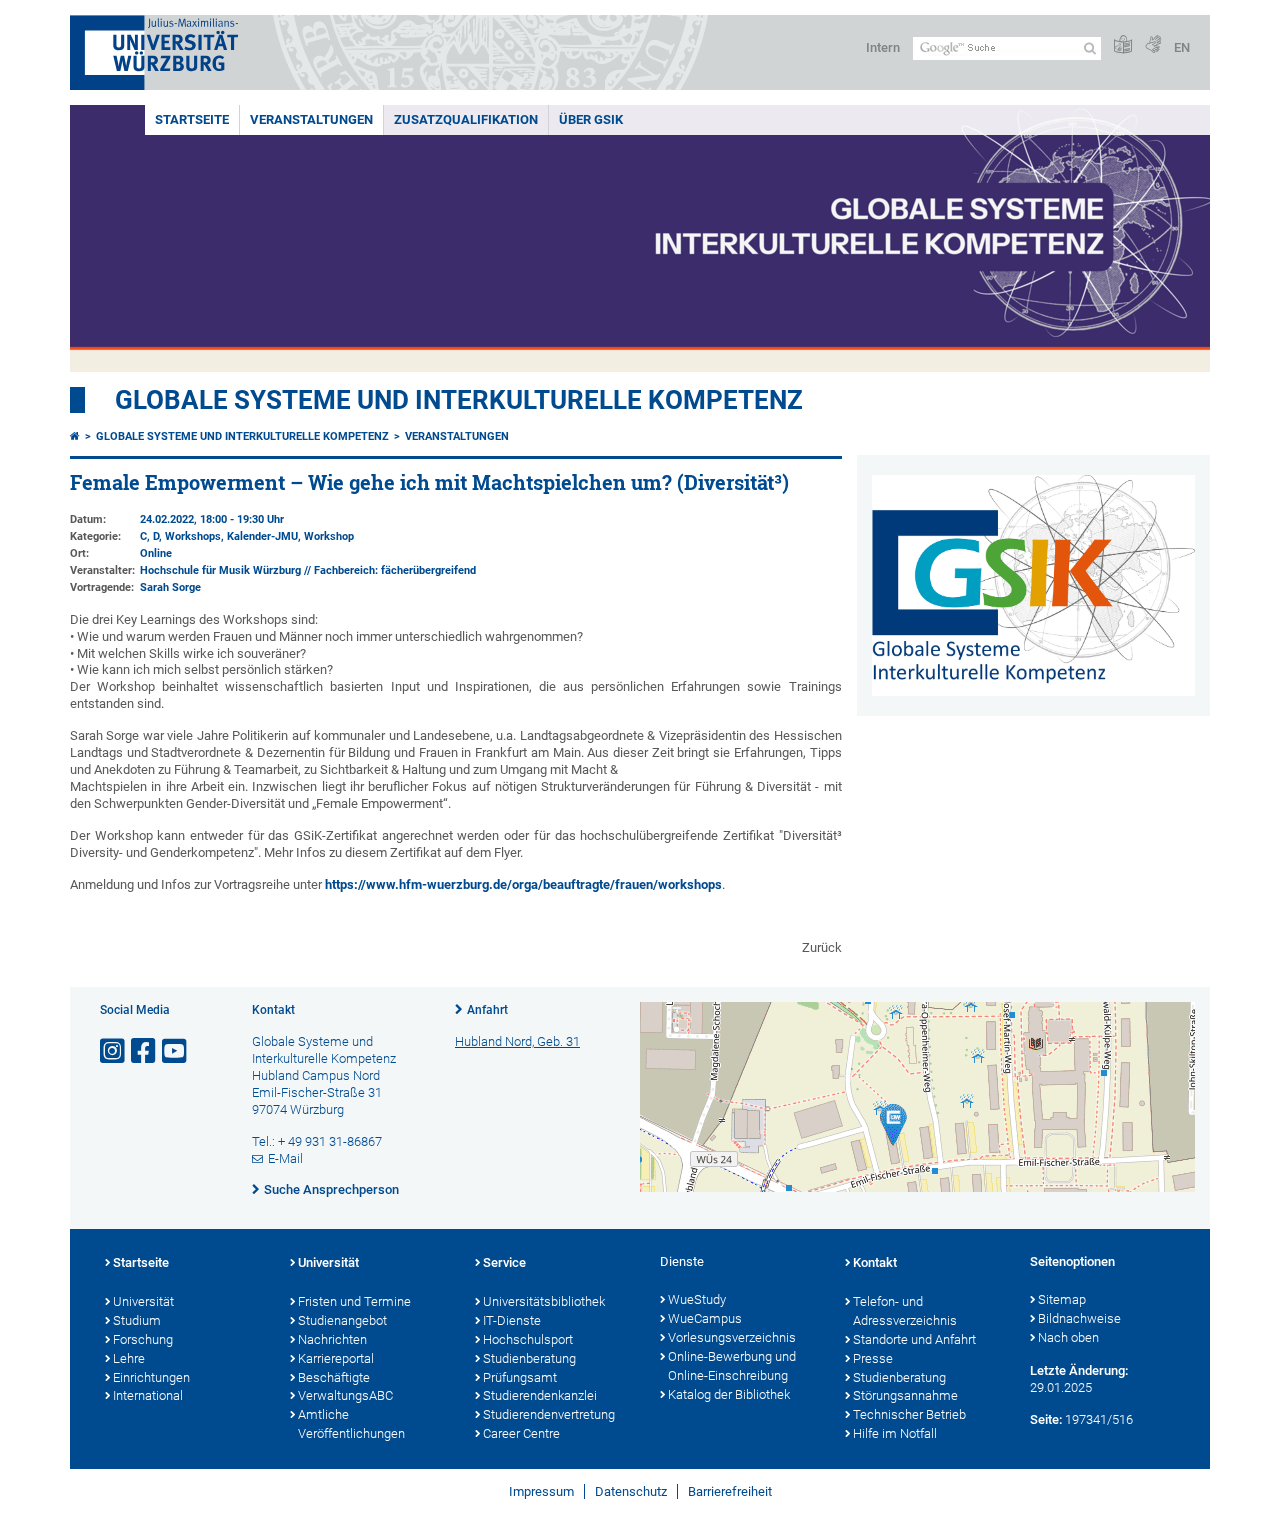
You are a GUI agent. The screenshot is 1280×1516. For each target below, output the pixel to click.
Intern (883, 47)
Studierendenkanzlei (540, 1395)
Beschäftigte (334, 1377)
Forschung (143, 1339)
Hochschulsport (528, 1339)
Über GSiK (591, 119)
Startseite (192, 119)
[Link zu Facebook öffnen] (145, 1051)
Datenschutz (631, 1491)
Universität (143, 1301)
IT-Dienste (512, 1320)
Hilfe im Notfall (895, 1433)
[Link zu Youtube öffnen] (176, 1051)
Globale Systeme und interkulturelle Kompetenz (242, 436)
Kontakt (875, 1262)
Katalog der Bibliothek (729, 1394)
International (148, 1395)
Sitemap (1062, 1299)
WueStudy (697, 1299)
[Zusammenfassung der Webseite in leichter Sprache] (1123, 45)
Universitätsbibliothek (544, 1301)
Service (504, 1262)
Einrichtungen (151, 1377)
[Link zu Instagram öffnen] (114, 1051)
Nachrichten (332, 1339)
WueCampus (705, 1318)
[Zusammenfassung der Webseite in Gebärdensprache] (1153, 45)
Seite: (1046, 1419)
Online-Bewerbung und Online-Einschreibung (732, 1366)
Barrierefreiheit (730, 1491)
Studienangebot (342, 1320)
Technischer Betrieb (909, 1414)
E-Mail (285, 1158)
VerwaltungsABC (345, 1395)
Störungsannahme (905, 1395)
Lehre (129, 1358)
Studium (137, 1320)
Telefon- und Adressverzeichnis (905, 1311)
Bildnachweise (1079, 1318)
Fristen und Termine (354, 1301)
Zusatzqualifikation (466, 119)
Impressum (541, 1491)
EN (1182, 47)
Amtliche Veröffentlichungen (351, 1424)
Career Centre (521, 1433)
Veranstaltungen (311, 119)
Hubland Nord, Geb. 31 (517, 1041)
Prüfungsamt (520, 1377)
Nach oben (1068, 1337)
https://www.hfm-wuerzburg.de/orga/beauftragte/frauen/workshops (523, 884)
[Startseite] (75, 436)
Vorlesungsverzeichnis (732, 1337)
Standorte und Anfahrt (914, 1339)
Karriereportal (336, 1358)
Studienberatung (529, 1358)
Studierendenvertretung (549, 1414)
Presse (873, 1358)
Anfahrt (487, 1010)
